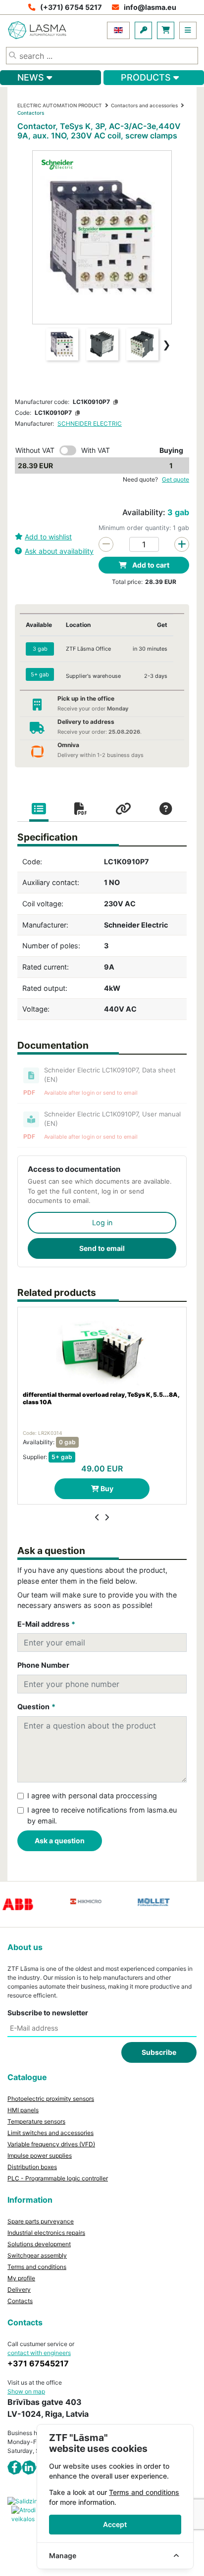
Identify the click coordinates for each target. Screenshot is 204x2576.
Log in (102, 1222)
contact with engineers (39, 2353)
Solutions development (39, 2244)
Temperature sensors (36, 2121)
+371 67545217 (38, 2363)
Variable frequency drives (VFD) (51, 2144)
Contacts (20, 2301)
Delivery (19, 2289)
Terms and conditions (37, 2267)
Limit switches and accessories (51, 2133)
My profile (21, 2278)
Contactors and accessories (144, 105)
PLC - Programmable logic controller (58, 2178)
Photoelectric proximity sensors (51, 2099)
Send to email (102, 1248)
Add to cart (150, 565)
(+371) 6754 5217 (71, 7)
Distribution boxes (32, 2167)
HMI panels (23, 2110)
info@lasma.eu (150, 7)
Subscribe (159, 2052)
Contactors (31, 113)
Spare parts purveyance (41, 2221)
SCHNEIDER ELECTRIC (90, 423)
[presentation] (97, 1517)
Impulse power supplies (40, 2155)
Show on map (26, 2391)
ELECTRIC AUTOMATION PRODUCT (60, 105)
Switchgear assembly (37, 2255)
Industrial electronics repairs (46, 2233)
